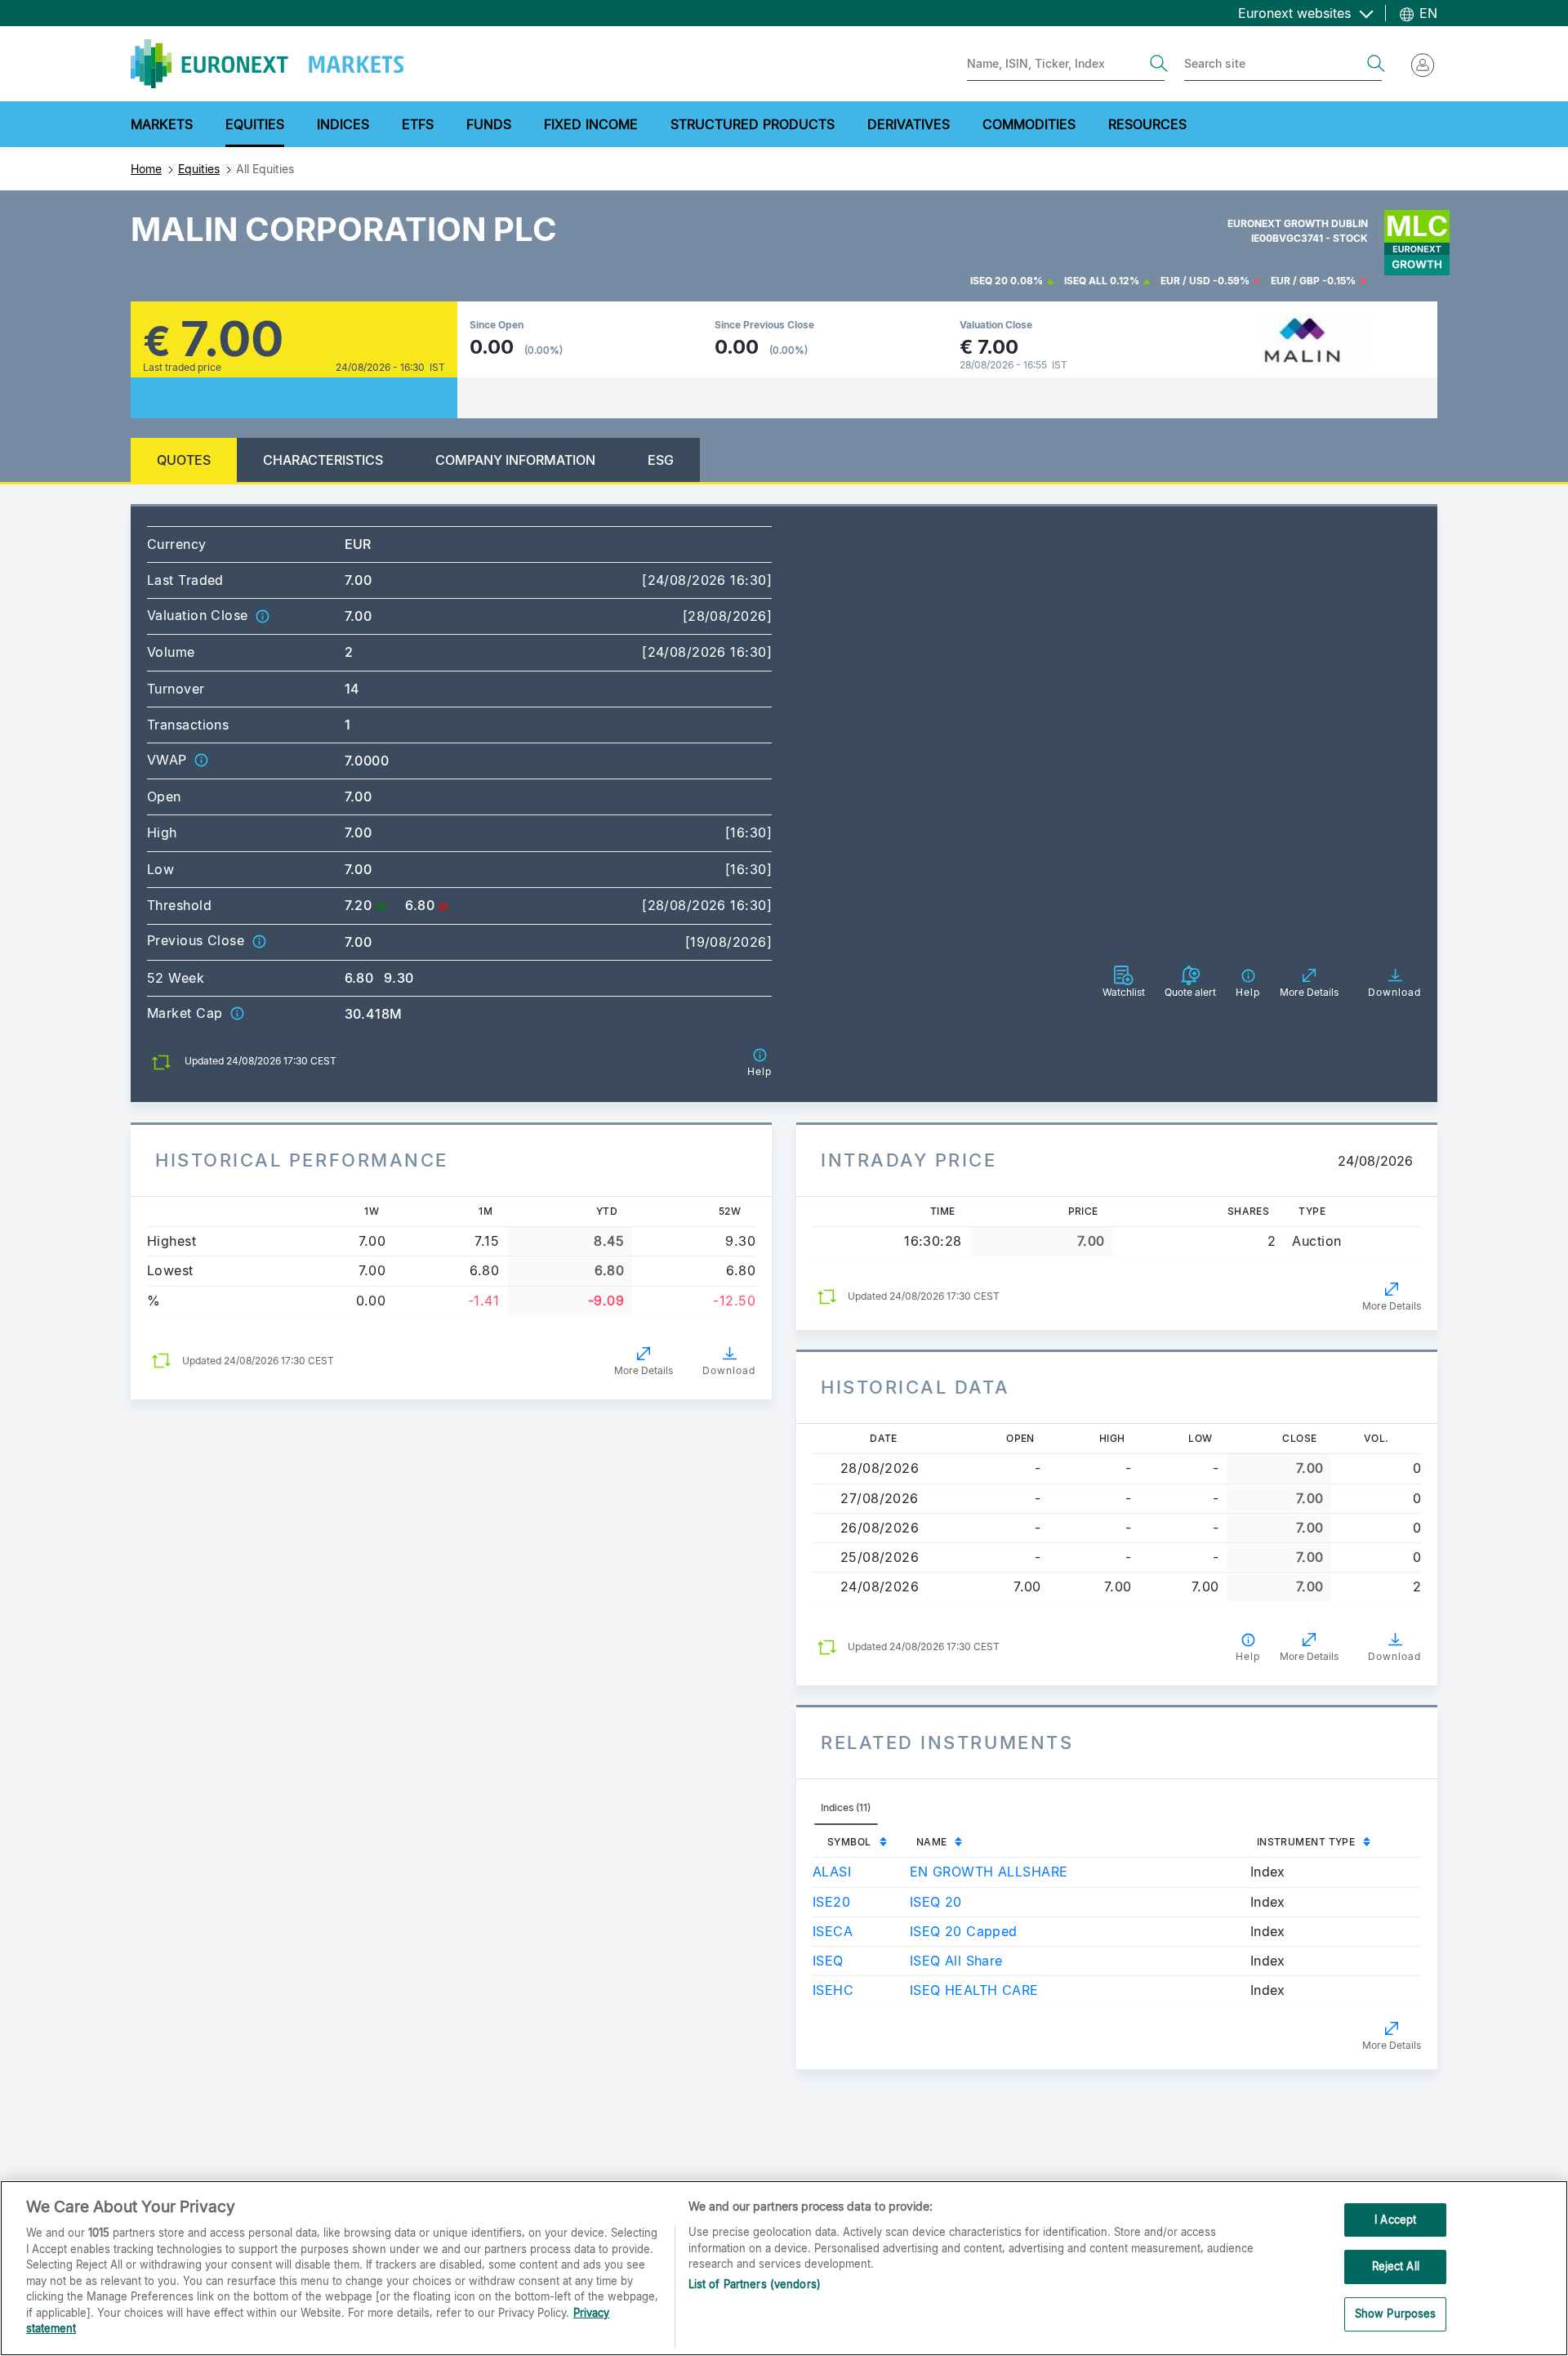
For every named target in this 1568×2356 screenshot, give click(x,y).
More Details (644, 1370)
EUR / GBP (1295, 281)
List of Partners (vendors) (755, 2284)
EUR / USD (1185, 281)
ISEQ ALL (1086, 281)
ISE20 (831, 1902)
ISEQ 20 (989, 281)
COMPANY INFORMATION (515, 460)
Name (932, 1842)
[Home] (267, 64)
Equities (199, 169)
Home (146, 169)
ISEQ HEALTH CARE (974, 1990)
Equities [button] (255, 124)
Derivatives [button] (909, 124)
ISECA (833, 1931)
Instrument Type (1306, 1842)
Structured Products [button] (753, 124)
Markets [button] (162, 124)
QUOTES (184, 460)
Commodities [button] (1029, 124)
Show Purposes (1396, 2314)
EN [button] (1426, 13)
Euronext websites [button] (1296, 13)
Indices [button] (343, 124)
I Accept (1395, 2220)
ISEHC (833, 1990)
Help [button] (1248, 1656)
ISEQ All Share (956, 1961)
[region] (784, 2268)
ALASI (832, 1872)
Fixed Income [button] (591, 124)
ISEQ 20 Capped (964, 1931)
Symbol (849, 1842)
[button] (262, 615)
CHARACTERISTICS (323, 460)
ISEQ (828, 1961)
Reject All (1396, 2266)
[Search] (1159, 64)
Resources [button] (1147, 124)
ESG (661, 460)
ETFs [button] (418, 124)
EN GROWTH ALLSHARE (989, 1872)
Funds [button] (489, 124)
